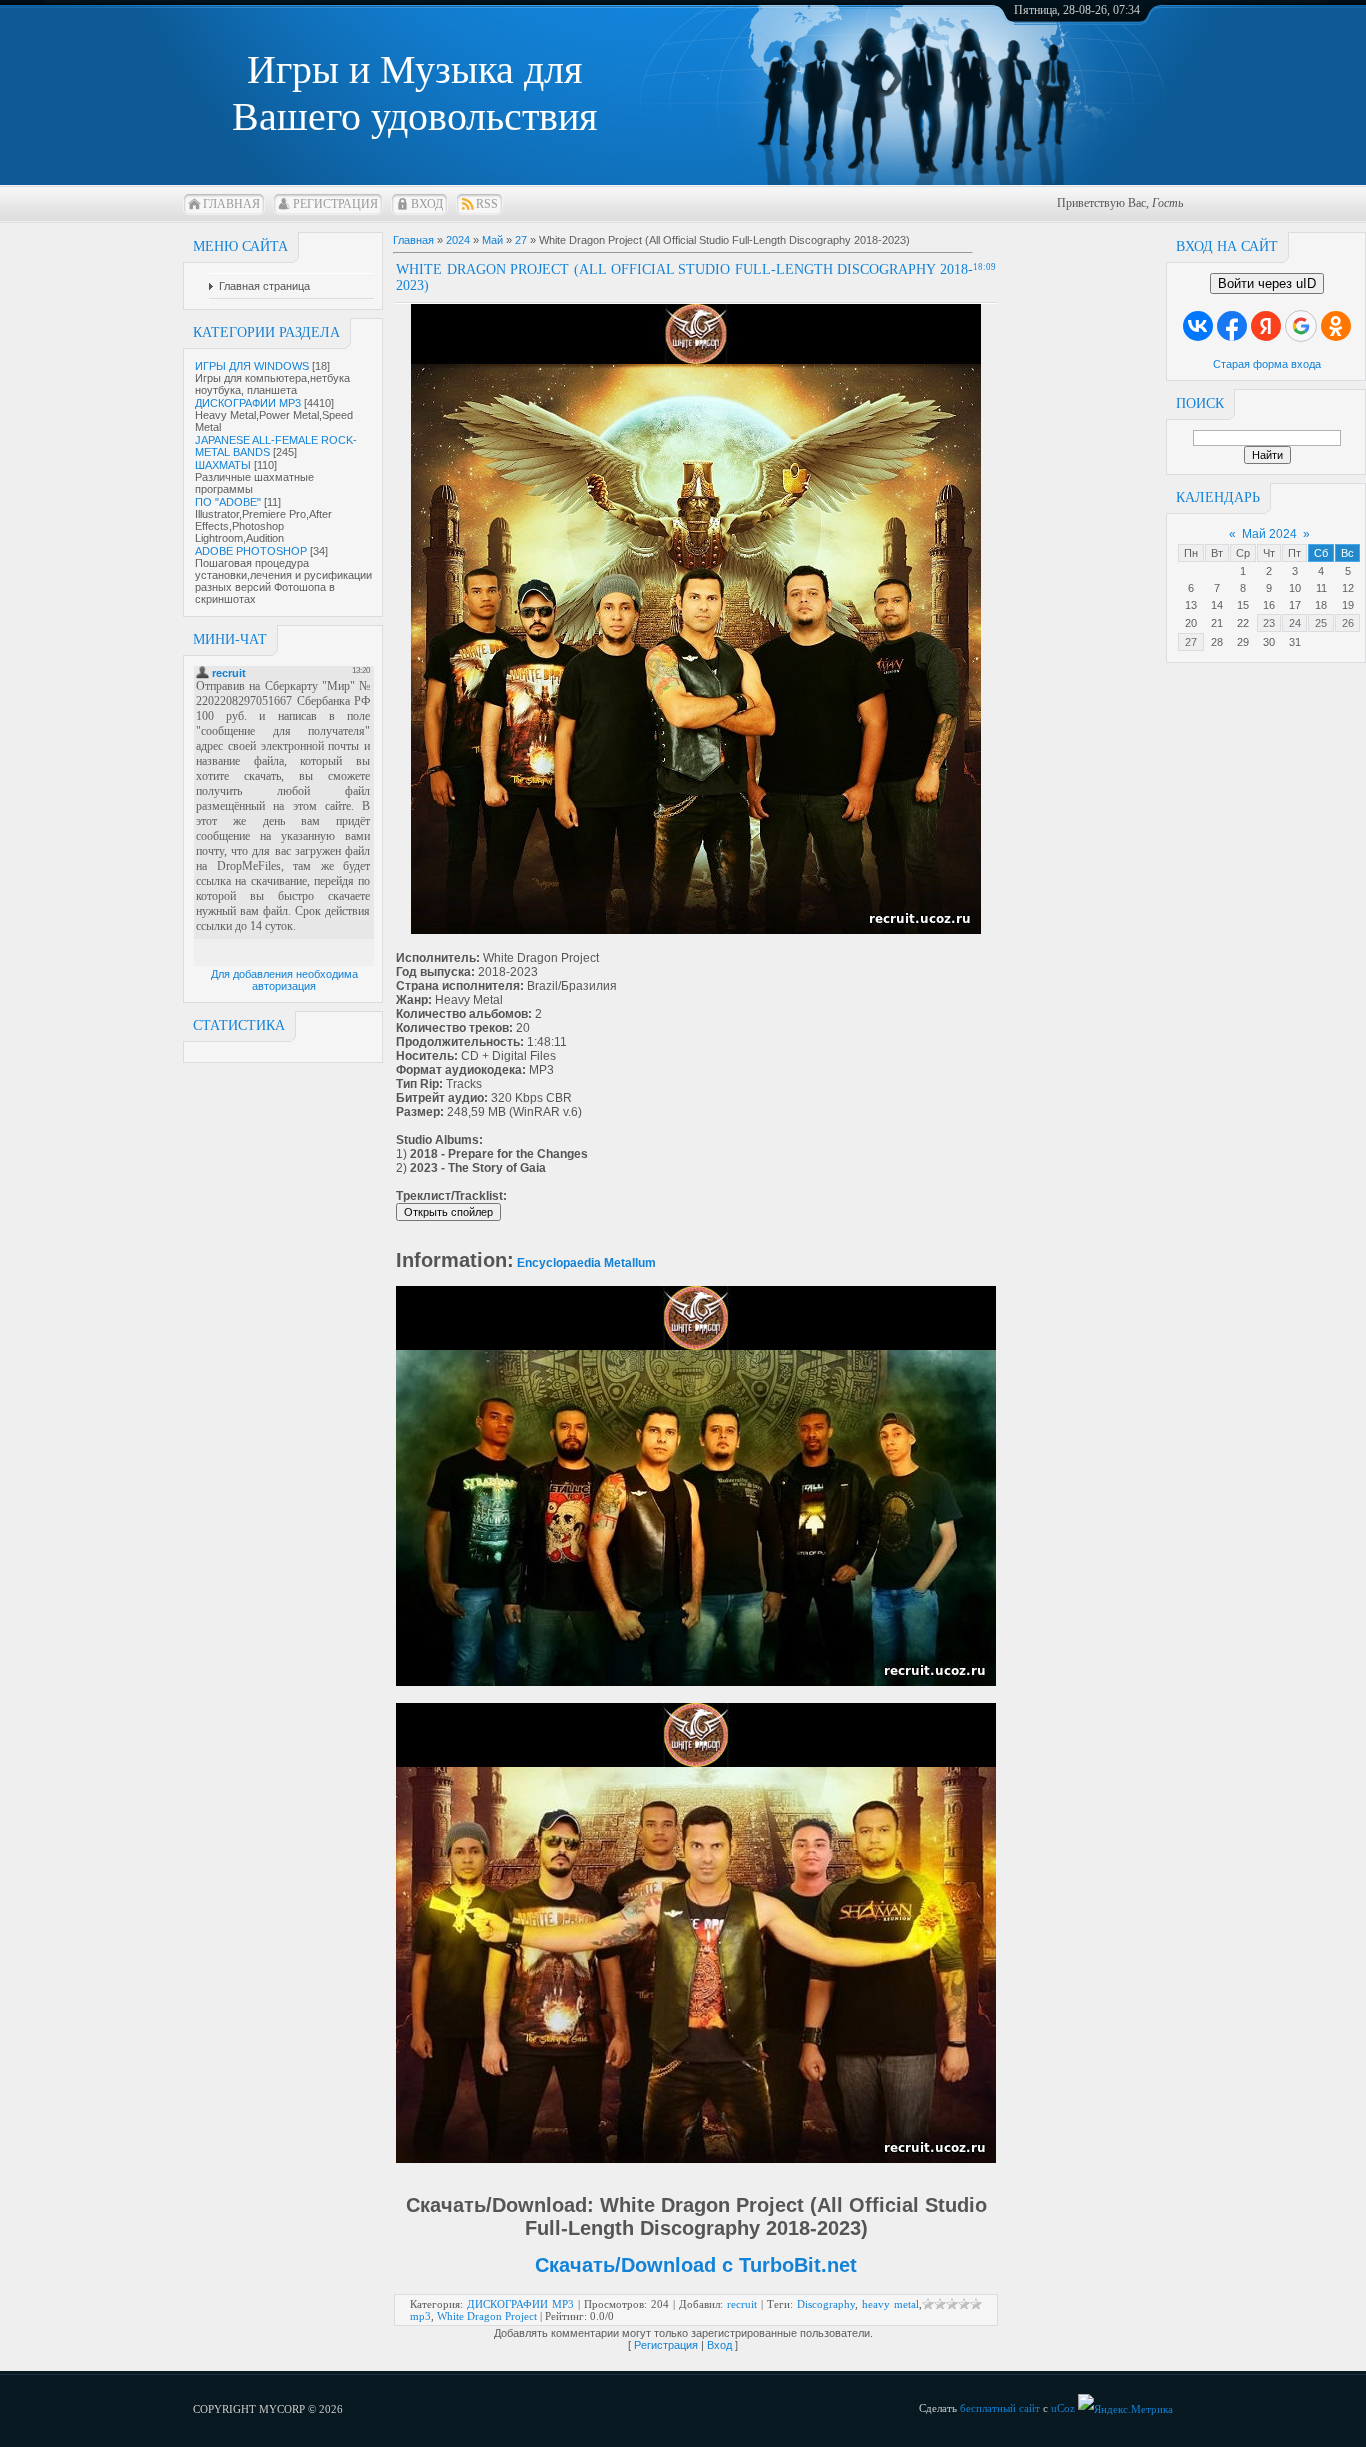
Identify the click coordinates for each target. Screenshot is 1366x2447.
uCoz (1063, 2408)
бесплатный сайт (1000, 2408)
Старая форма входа (1267, 364)
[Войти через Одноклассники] (1336, 326)
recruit (742, 2304)
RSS (487, 204)
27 (1191, 642)
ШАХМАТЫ (223, 465)
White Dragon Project (487, 2316)
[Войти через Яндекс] (1266, 326)
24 (1295, 623)
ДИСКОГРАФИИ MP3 (248, 403)
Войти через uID (1267, 283)
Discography (826, 2304)
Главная (231, 204)
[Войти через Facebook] (1232, 326)
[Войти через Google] (1301, 326)
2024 (458, 240)
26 (1348, 623)
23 (1269, 623)
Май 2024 (1269, 534)
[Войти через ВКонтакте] (1198, 326)
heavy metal (890, 2304)
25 (1321, 623)
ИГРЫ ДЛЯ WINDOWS (252, 366)
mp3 (420, 2316)
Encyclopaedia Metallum (586, 1263)
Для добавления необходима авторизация (284, 980)
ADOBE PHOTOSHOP (251, 551)
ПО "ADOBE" (228, 502)
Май (492, 240)
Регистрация (335, 204)
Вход (427, 204)
